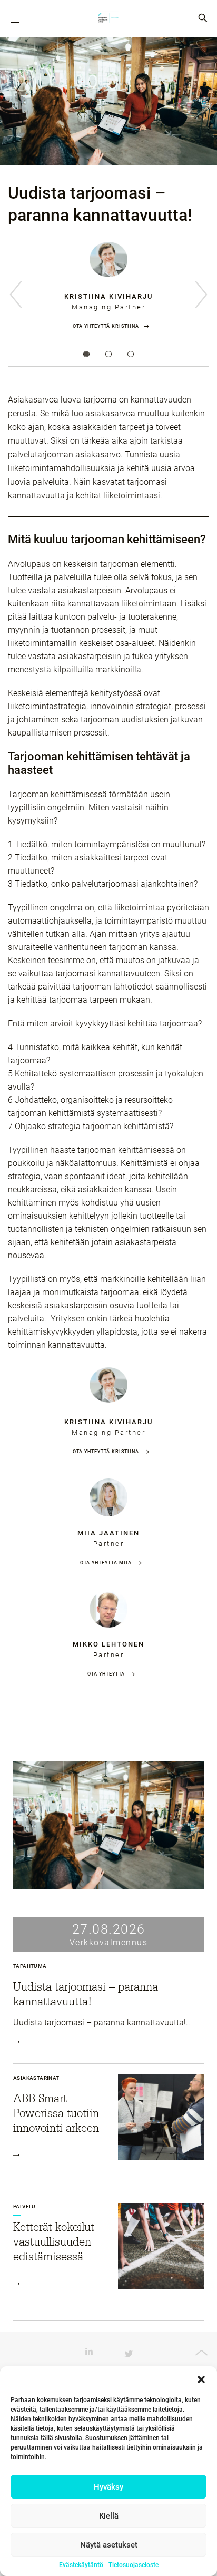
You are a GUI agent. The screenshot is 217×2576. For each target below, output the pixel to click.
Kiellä (109, 2516)
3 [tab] (131, 354)
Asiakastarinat (36, 2078)
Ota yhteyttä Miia (106, 1563)
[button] (201, 2379)
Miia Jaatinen (108, 1533)
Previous (16, 295)
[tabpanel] (108, 293)
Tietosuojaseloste (134, 2565)
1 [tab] (86, 354)
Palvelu (24, 2206)
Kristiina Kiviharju (108, 296)
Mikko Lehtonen (108, 1644)
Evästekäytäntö (81, 2565)
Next (201, 295)
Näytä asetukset (109, 2545)
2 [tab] (108, 354)
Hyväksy (108, 2487)
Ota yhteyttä (106, 1674)
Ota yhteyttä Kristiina (106, 326)
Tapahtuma (30, 1966)
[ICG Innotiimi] (108, 18)
